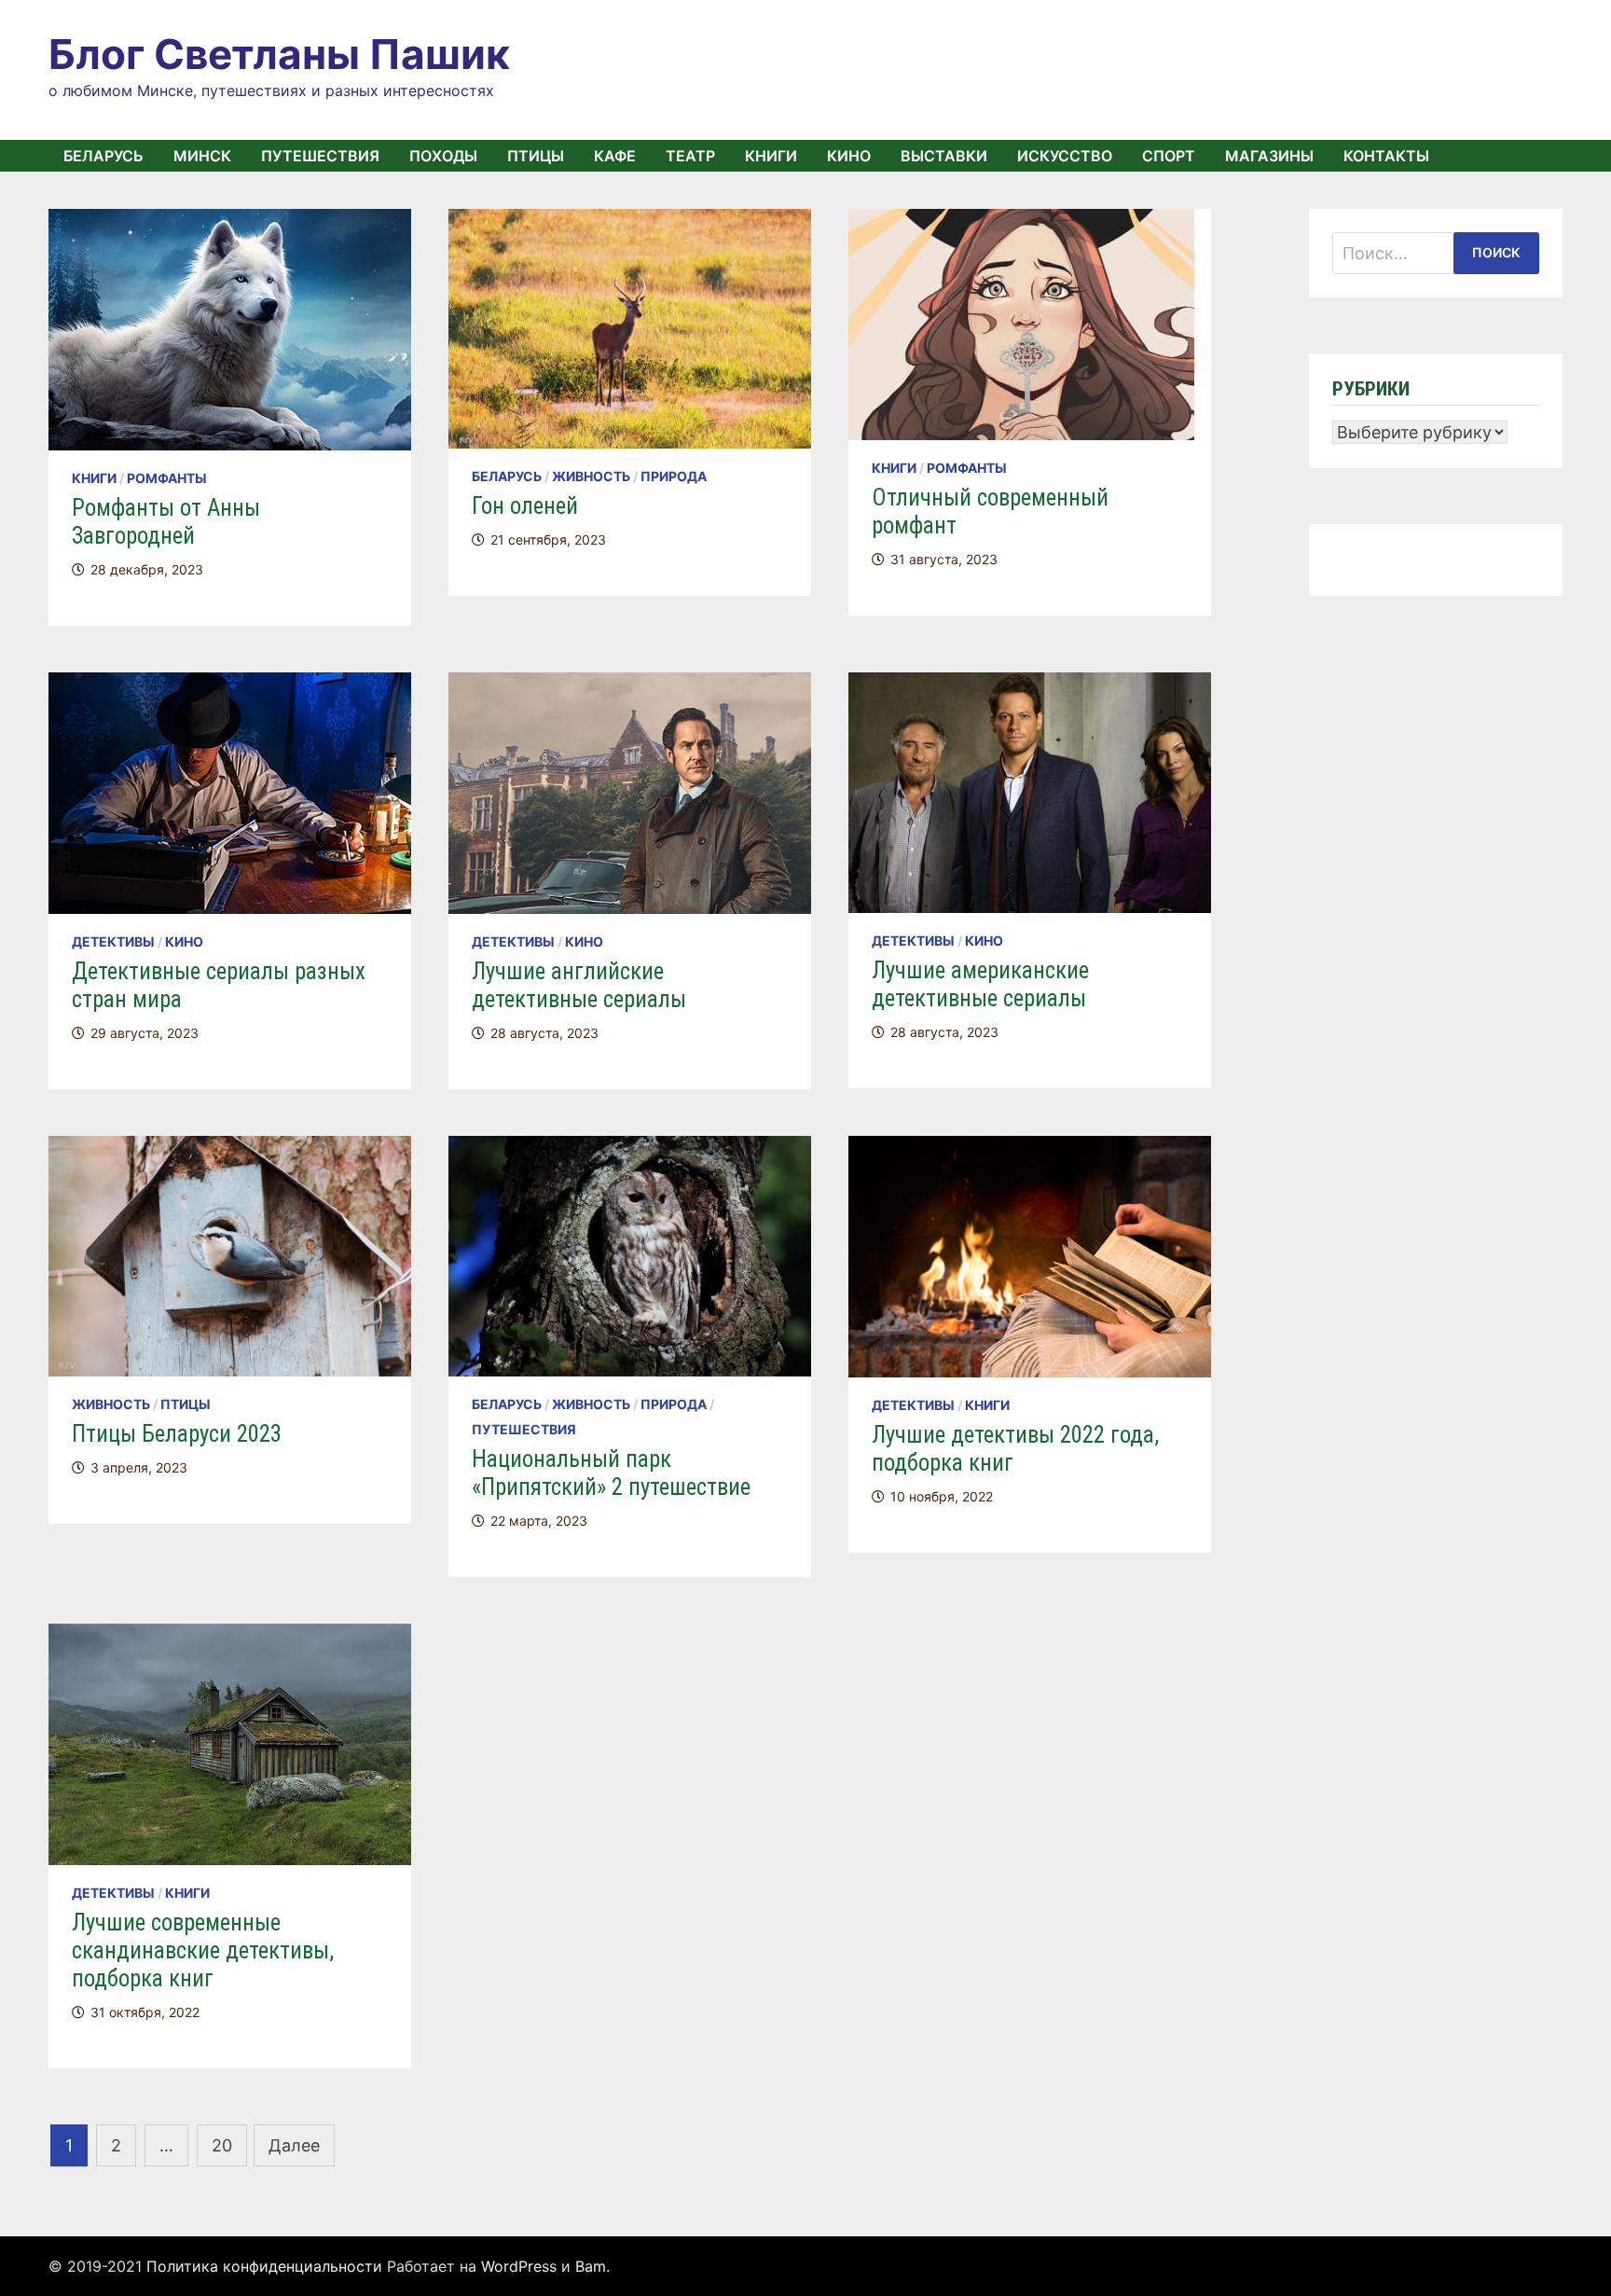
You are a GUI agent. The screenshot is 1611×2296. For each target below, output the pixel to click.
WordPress (519, 2266)
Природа (674, 476)
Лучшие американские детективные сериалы (980, 984)
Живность (591, 476)
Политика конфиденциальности (264, 2266)
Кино (849, 156)
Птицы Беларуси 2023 (177, 1434)
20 (222, 2145)
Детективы (113, 941)
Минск (202, 156)
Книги (771, 156)
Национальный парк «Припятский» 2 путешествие (611, 1473)
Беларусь (103, 156)
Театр (690, 156)
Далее (294, 2145)
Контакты (1386, 156)
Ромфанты (167, 478)
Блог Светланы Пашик (279, 54)
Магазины (1269, 156)
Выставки (944, 156)
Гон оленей (525, 506)
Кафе (615, 156)
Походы (443, 156)
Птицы (536, 156)
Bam (591, 2266)
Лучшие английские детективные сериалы (579, 985)
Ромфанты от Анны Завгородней (166, 522)
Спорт (1169, 156)
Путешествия (320, 156)
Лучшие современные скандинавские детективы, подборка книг (203, 1950)
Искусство (1065, 156)
